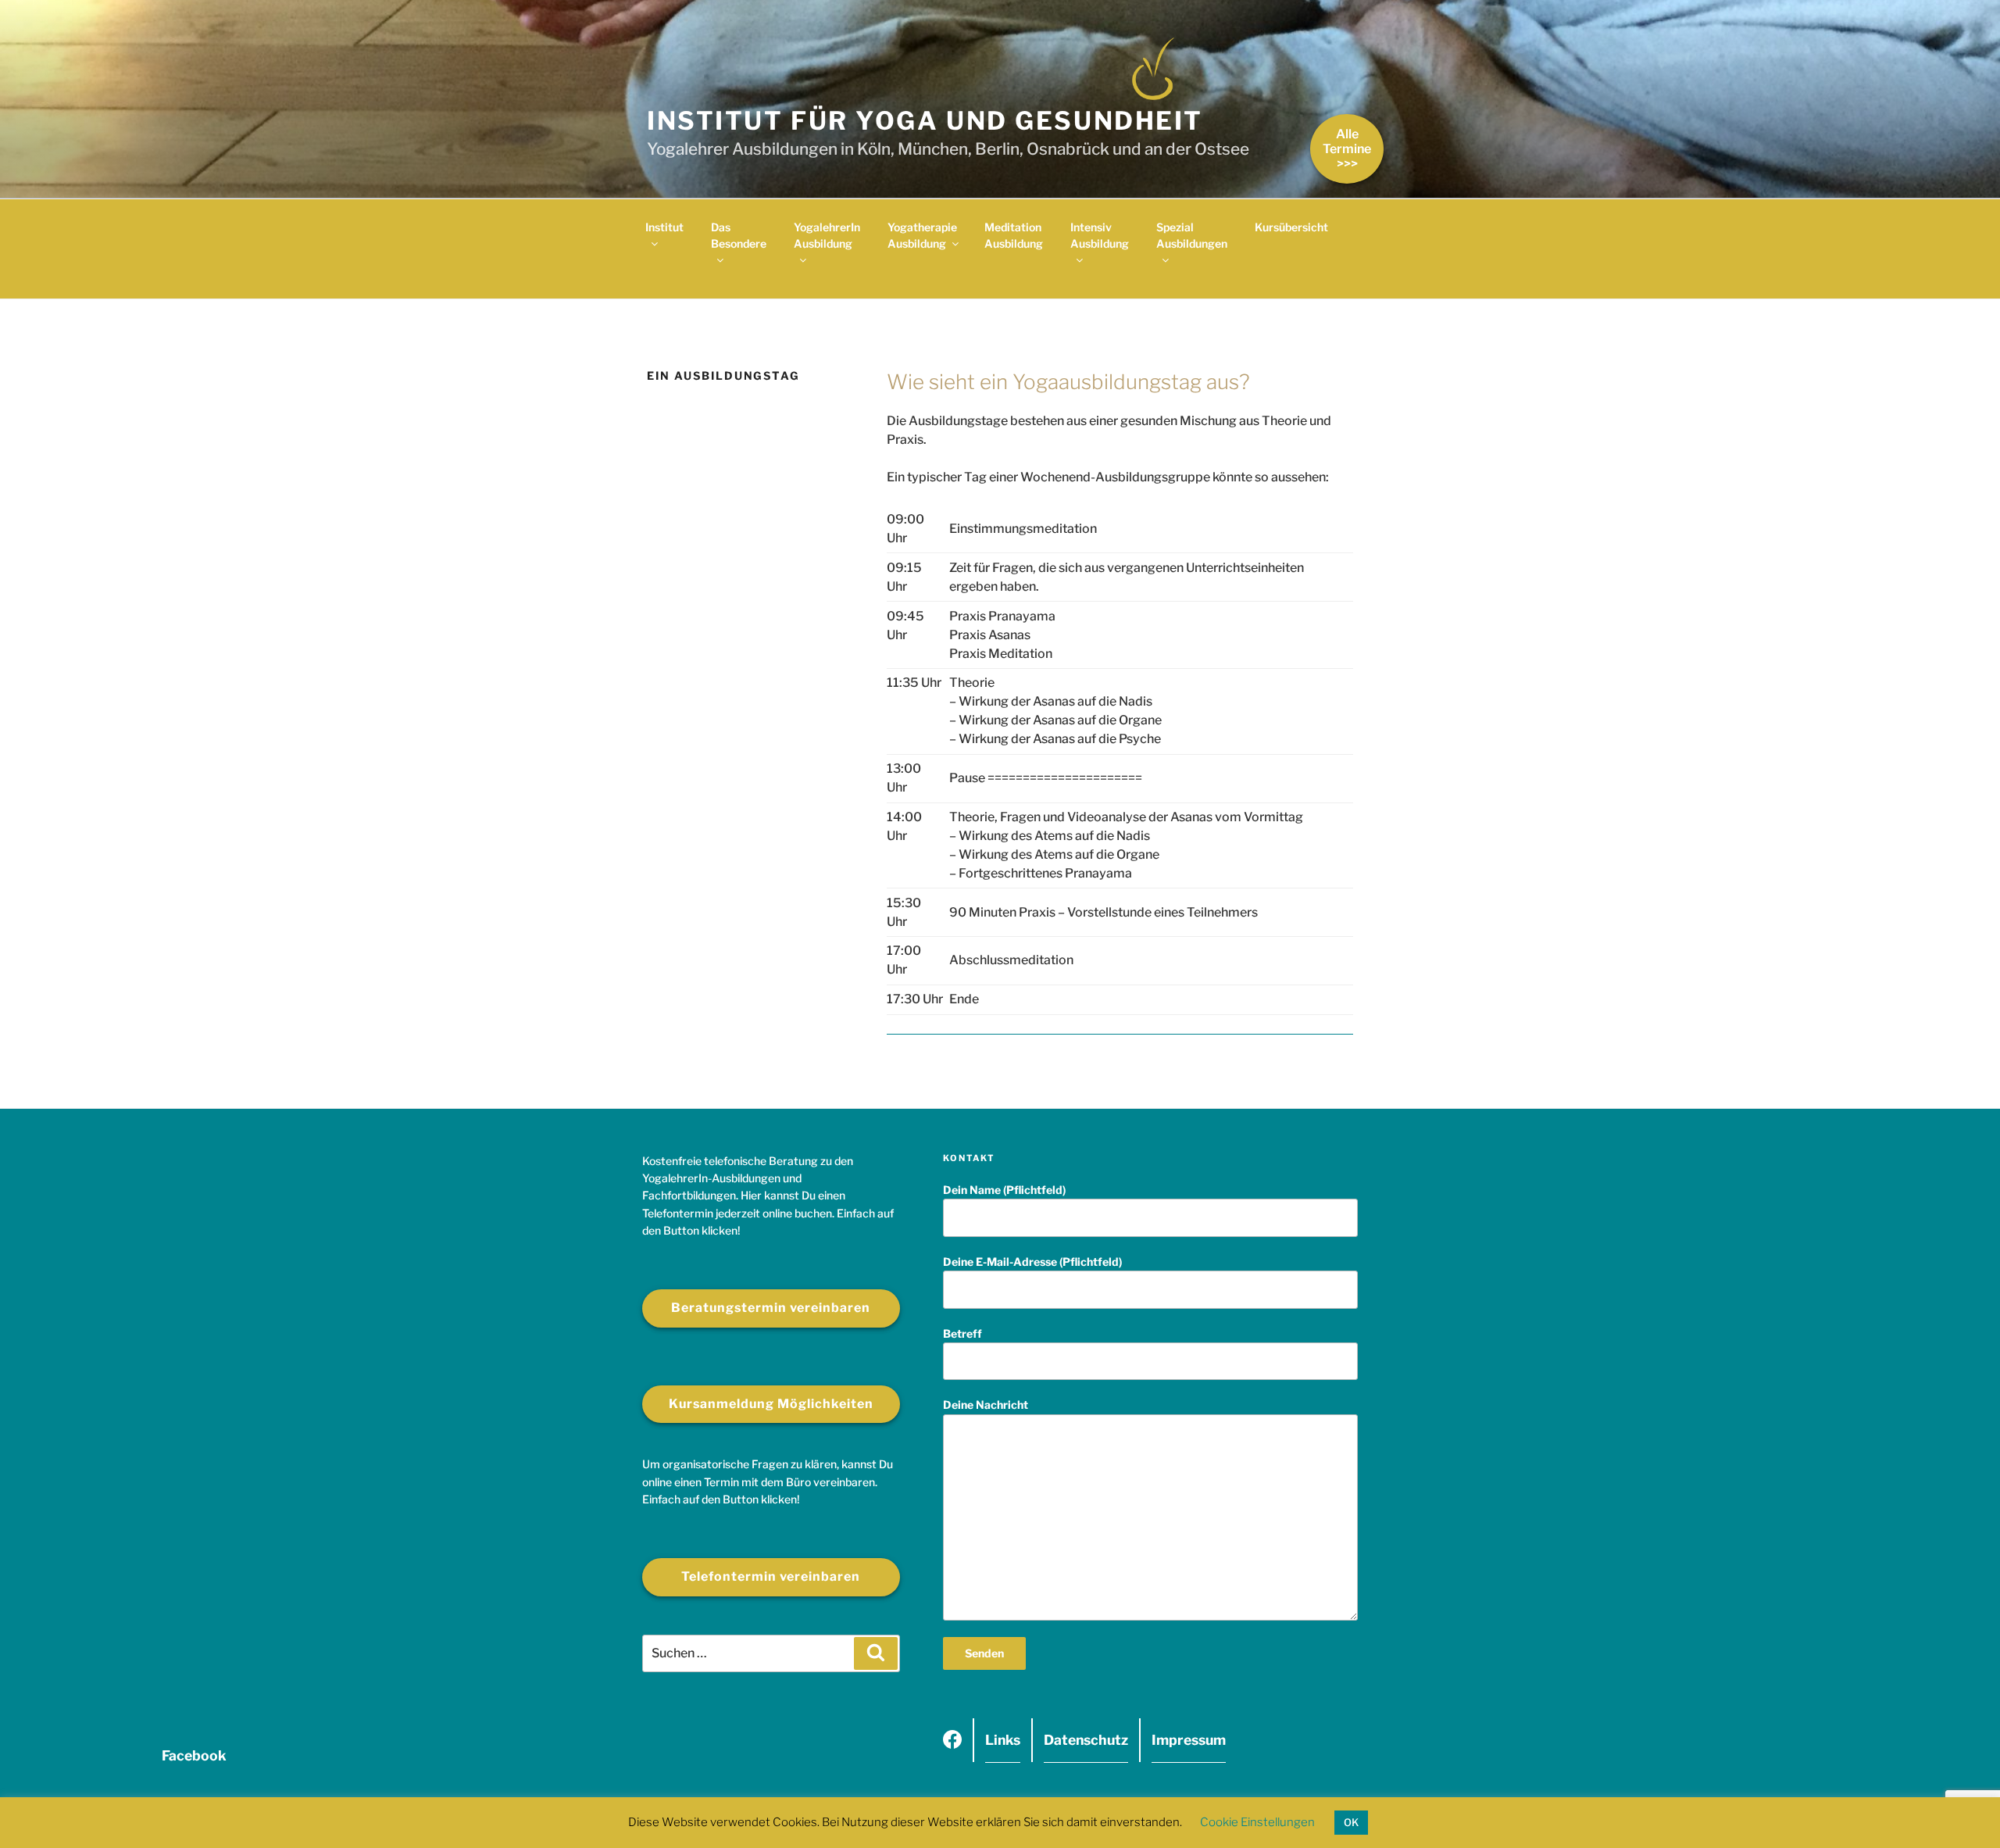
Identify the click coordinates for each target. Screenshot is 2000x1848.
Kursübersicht (1291, 227)
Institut (664, 227)
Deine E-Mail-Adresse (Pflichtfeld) (1032, 1262)
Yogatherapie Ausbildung (922, 235)
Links (1003, 1740)
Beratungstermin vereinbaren (771, 1308)
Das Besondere (739, 235)
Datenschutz (1086, 1740)
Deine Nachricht (986, 1405)
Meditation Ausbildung (1014, 235)
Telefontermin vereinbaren (771, 1576)
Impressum (1189, 1740)
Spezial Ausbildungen (1192, 235)
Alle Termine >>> (1347, 149)
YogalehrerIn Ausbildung (827, 235)
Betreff (962, 1333)
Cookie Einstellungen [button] (1257, 1822)
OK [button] (1351, 1822)
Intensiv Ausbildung (1100, 235)
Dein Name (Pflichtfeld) (1004, 1190)
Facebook (952, 1745)
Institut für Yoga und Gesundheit (925, 121)
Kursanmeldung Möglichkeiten (771, 1404)
